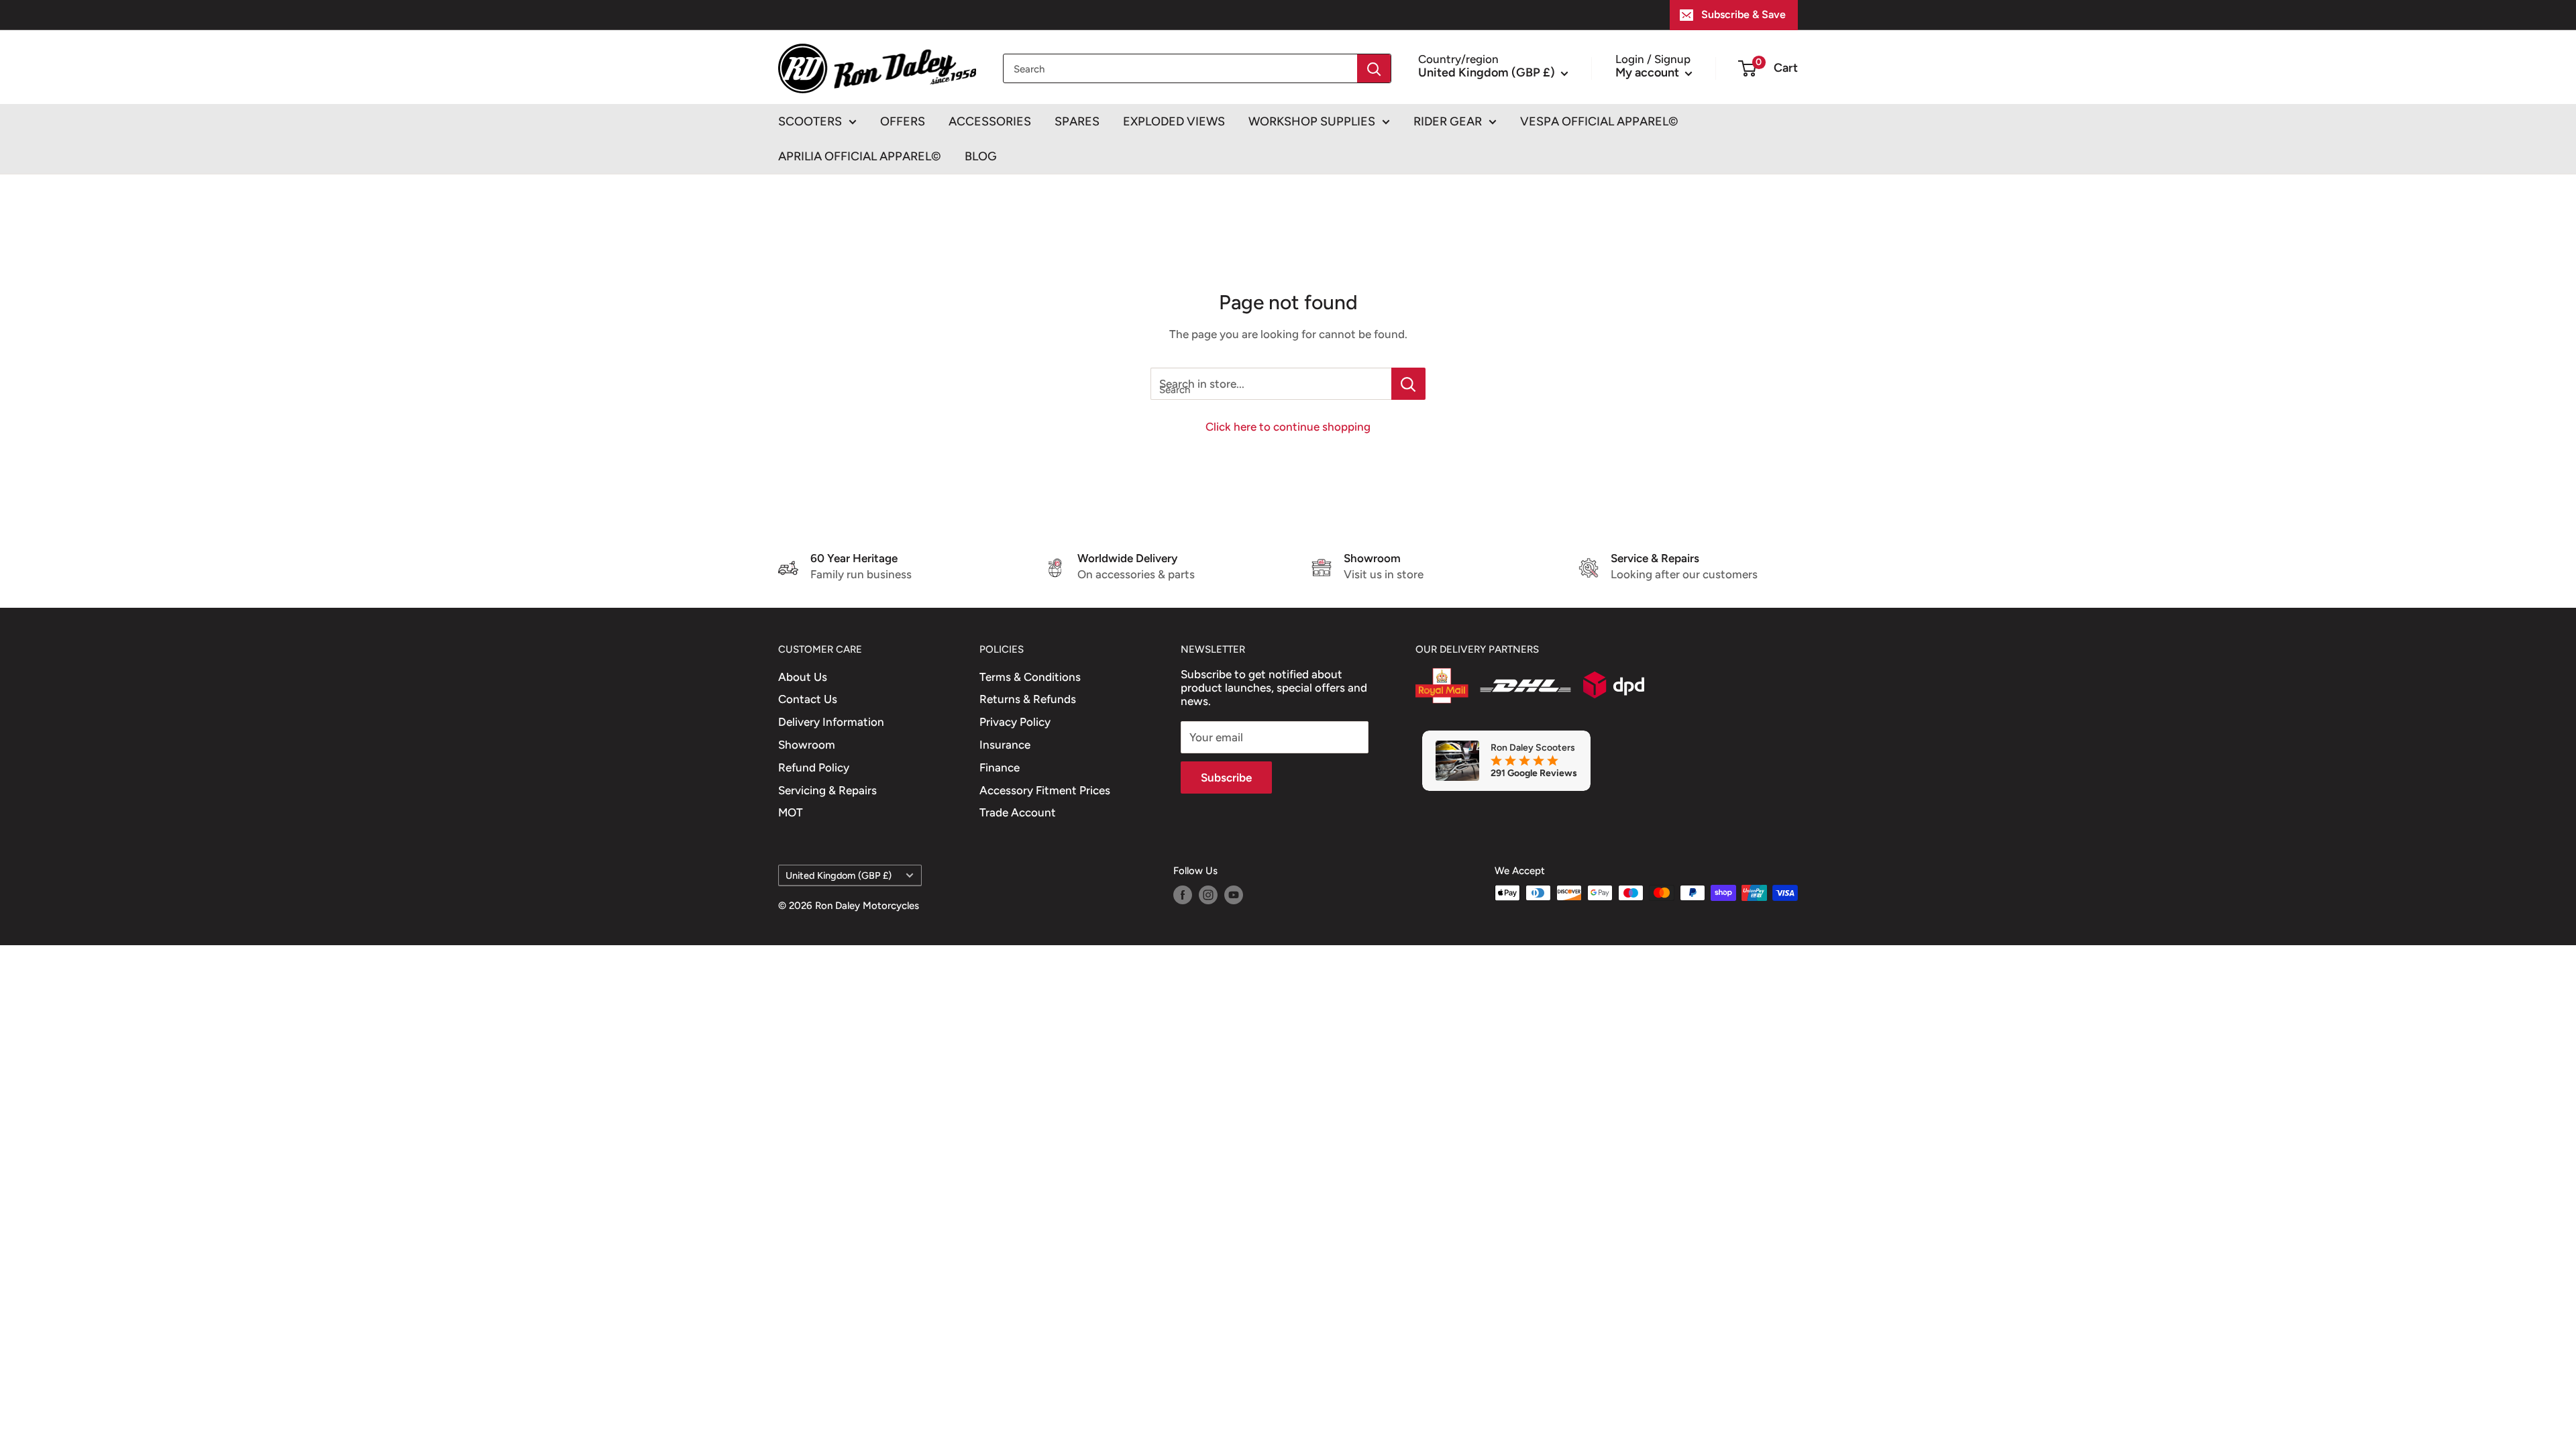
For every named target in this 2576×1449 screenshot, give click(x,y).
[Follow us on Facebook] (1183, 895)
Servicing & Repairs (827, 790)
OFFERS (903, 121)
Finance (1000, 767)
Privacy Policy (1015, 722)
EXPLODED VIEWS (1174, 121)
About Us (803, 677)
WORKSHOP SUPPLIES (1312, 121)
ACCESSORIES (990, 121)
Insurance (1005, 745)
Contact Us (808, 699)
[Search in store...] (1408, 384)
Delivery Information (831, 722)
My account (1649, 72)
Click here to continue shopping (1288, 427)
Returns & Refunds (1028, 699)
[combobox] (1180, 68)
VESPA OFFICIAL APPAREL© (1599, 121)
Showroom (807, 745)
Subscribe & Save (1743, 14)
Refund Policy (814, 767)
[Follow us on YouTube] (1234, 895)
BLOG (981, 156)
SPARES (1077, 121)
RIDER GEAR (1448, 121)
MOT (791, 812)
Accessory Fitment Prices (1045, 790)
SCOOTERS (810, 121)
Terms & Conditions (1030, 677)
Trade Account (1018, 812)
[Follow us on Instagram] (1208, 895)
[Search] (1374, 68)
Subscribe (1226, 777)
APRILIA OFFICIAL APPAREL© (860, 156)
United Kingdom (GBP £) (839, 875)
